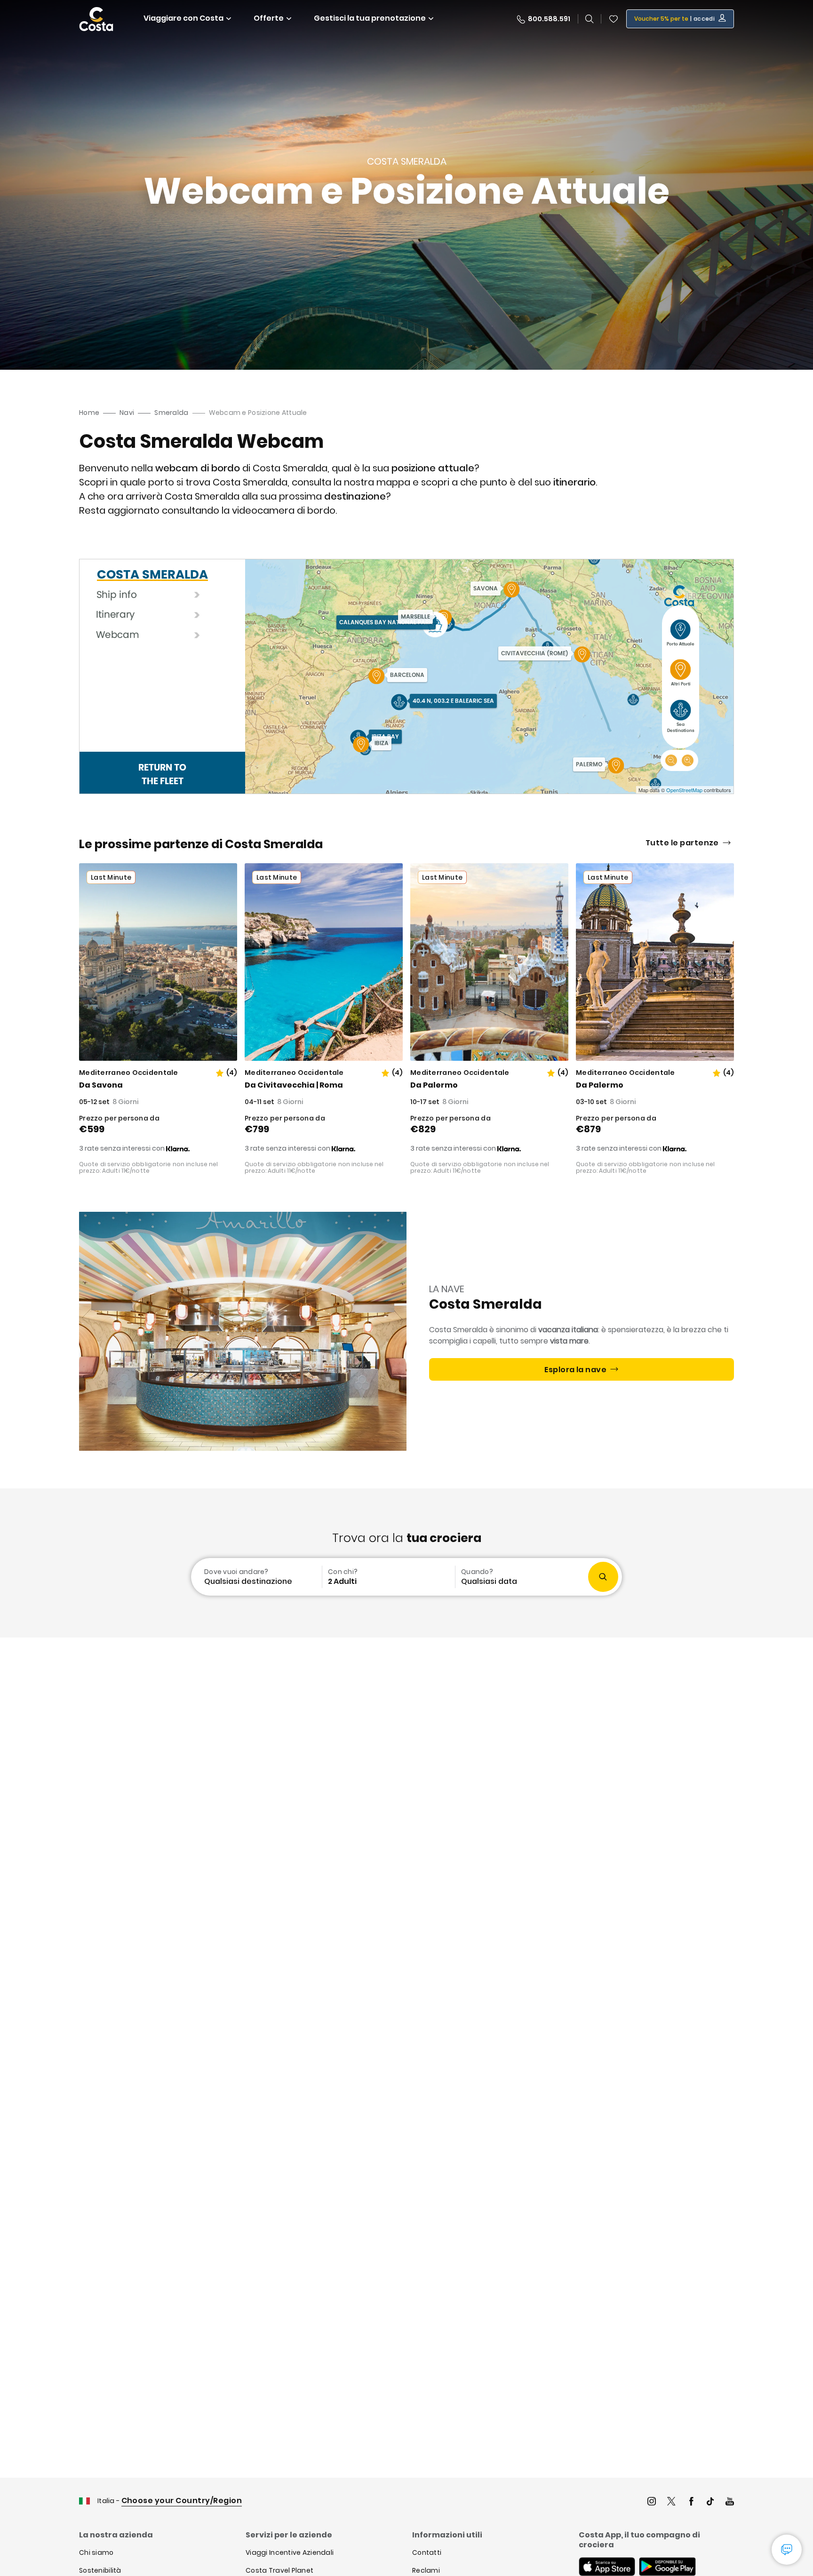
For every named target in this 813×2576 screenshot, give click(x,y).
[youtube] (730, 2502)
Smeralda (171, 413)
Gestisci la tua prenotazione (370, 18)
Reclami (426, 2570)
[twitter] (671, 2502)
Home (89, 413)
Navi (127, 413)
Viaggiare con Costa (183, 18)
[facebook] (691, 2502)
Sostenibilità (100, 2570)
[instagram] (652, 2502)
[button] (614, 19)
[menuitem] (255, 1577)
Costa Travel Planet (279, 2570)
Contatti (427, 2552)
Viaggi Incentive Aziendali (290, 2552)
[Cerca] (590, 19)
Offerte (269, 18)
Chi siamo (96, 2552)
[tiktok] (710, 2502)
